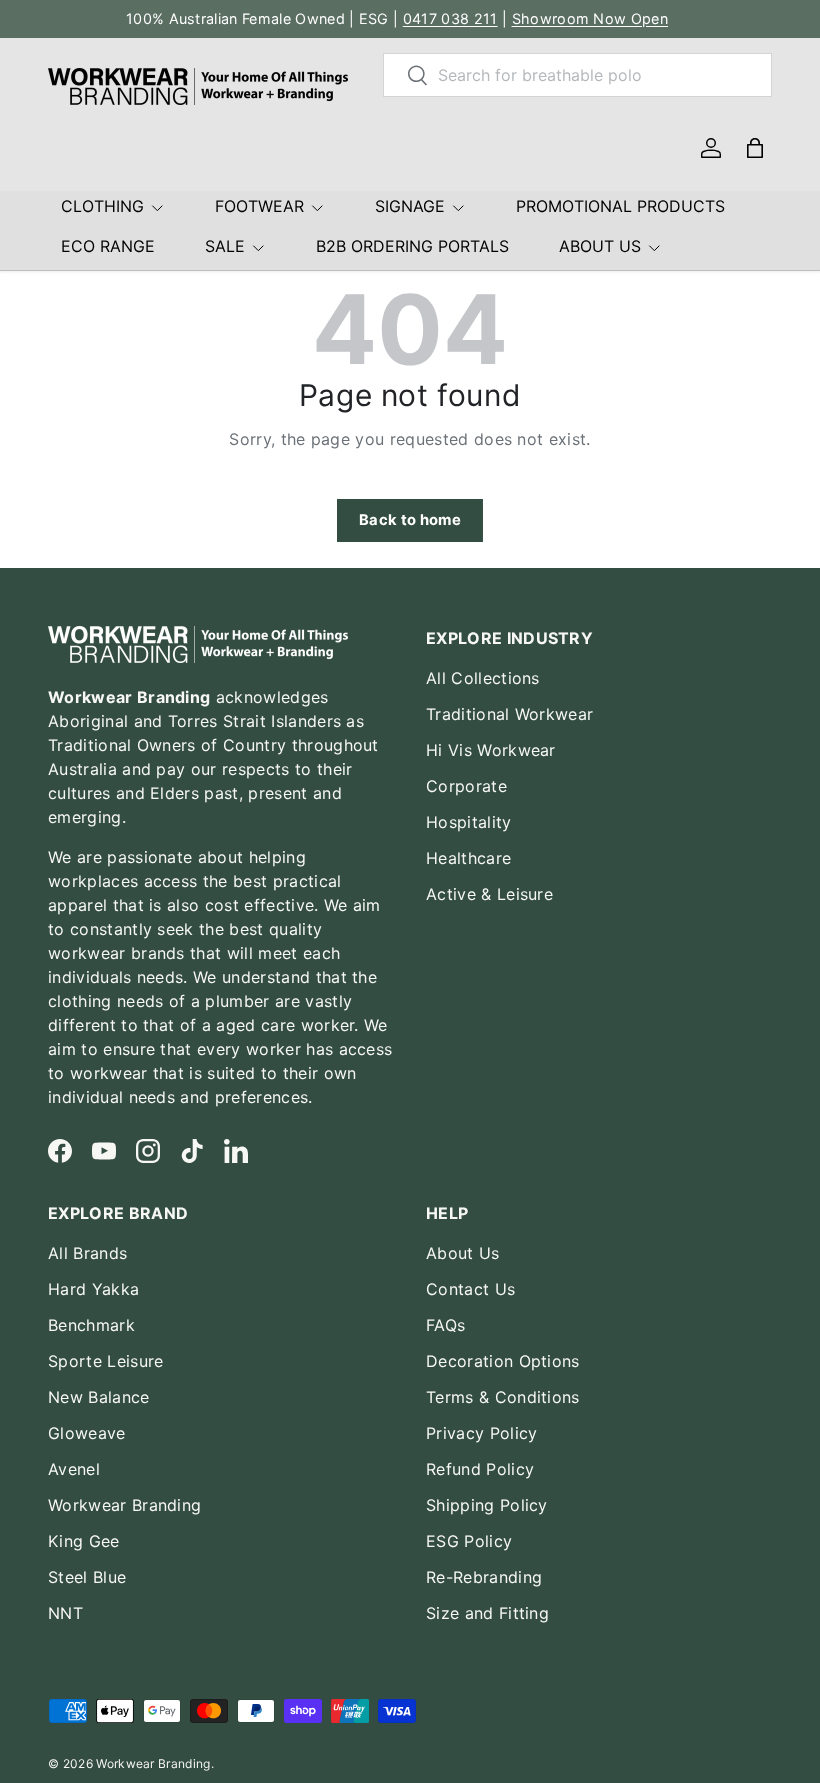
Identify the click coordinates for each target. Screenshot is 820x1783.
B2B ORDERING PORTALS (412, 246)
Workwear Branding (124, 1505)
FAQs (445, 1325)
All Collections (483, 678)
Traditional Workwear (509, 714)
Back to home (410, 520)
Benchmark (91, 1325)
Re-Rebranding (484, 1577)
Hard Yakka (93, 1289)
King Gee (84, 1541)
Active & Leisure (489, 894)
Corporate (466, 786)
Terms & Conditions (503, 1397)
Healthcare (468, 858)
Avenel (74, 1469)
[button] (755, 148)
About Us (463, 1253)
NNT (65, 1613)
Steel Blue (87, 1577)
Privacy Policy (481, 1433)
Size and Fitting (487, 1613)
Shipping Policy (487, 1505)
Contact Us (470, 1289)
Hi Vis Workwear (491, 750)
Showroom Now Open (590, 18)
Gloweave (87, 1433)
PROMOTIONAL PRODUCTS (620, 206)
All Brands (87, 1253)
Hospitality (469, 822)
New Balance (99, 1397)
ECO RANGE (108, 246)
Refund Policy (480, 1469)
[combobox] (577, 75)
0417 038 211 (450, 18)
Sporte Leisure (105, 1361)
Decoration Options (503, 1361)
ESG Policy (469, 1541)
